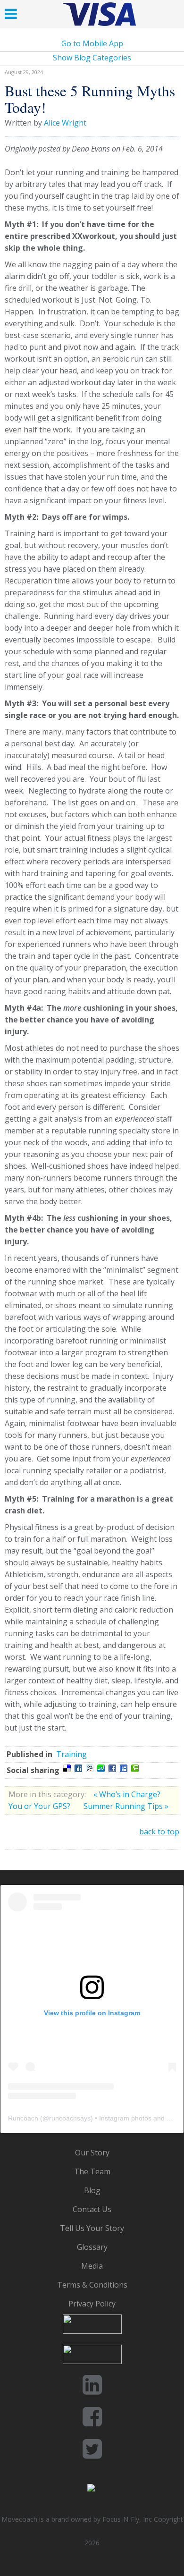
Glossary (92, 2247)
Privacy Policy (92, 2304)
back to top (159, 1832)
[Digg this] (78, 1768)
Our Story (92, 2153)
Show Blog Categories (92, 58)
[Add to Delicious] (67, 1768)
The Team (92, 2171)
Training (71, 1754)
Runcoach (23, 2118)
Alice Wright (65, 123)
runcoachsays (70, 2118)
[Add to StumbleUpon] (101, 1768)
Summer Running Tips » (126, 1806)
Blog (92, 2190)
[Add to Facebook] (112, 1768)
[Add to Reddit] (90, 1768)
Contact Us (92, 2209)
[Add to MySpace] (124, 1768)
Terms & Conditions (92, 2285)
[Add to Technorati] (135, 1768)
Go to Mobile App (92, 43)
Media (92, 2266)
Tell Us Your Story (92, 2228)
